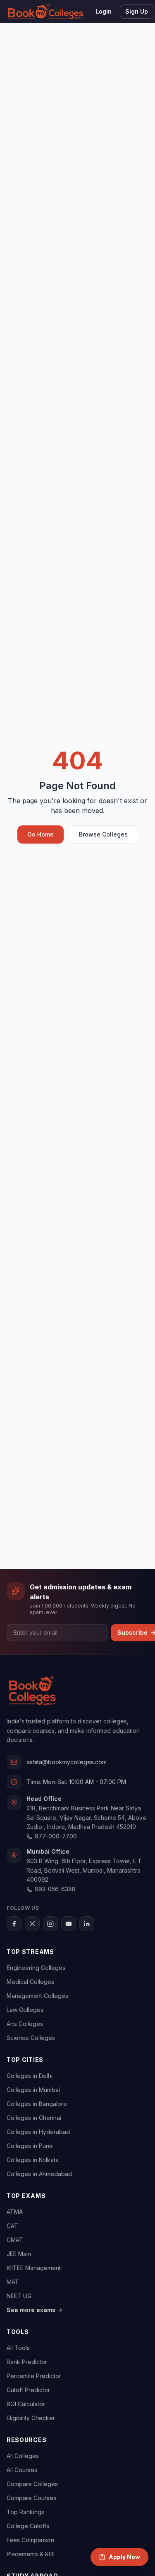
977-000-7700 (56, 1836)
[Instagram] (50, 1924)
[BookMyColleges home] (32, 1691)
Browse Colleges (103, 834)
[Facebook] (14, 1924)
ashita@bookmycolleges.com (67, 1762)
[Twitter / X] (32, 1924)
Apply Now (124, 2557)
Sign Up (137, 11)
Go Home (41, 834)
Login (104, 11)
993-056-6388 (55, 1889)
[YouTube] (69, 1924)
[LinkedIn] (87, 1924)
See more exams (31, 2310)
